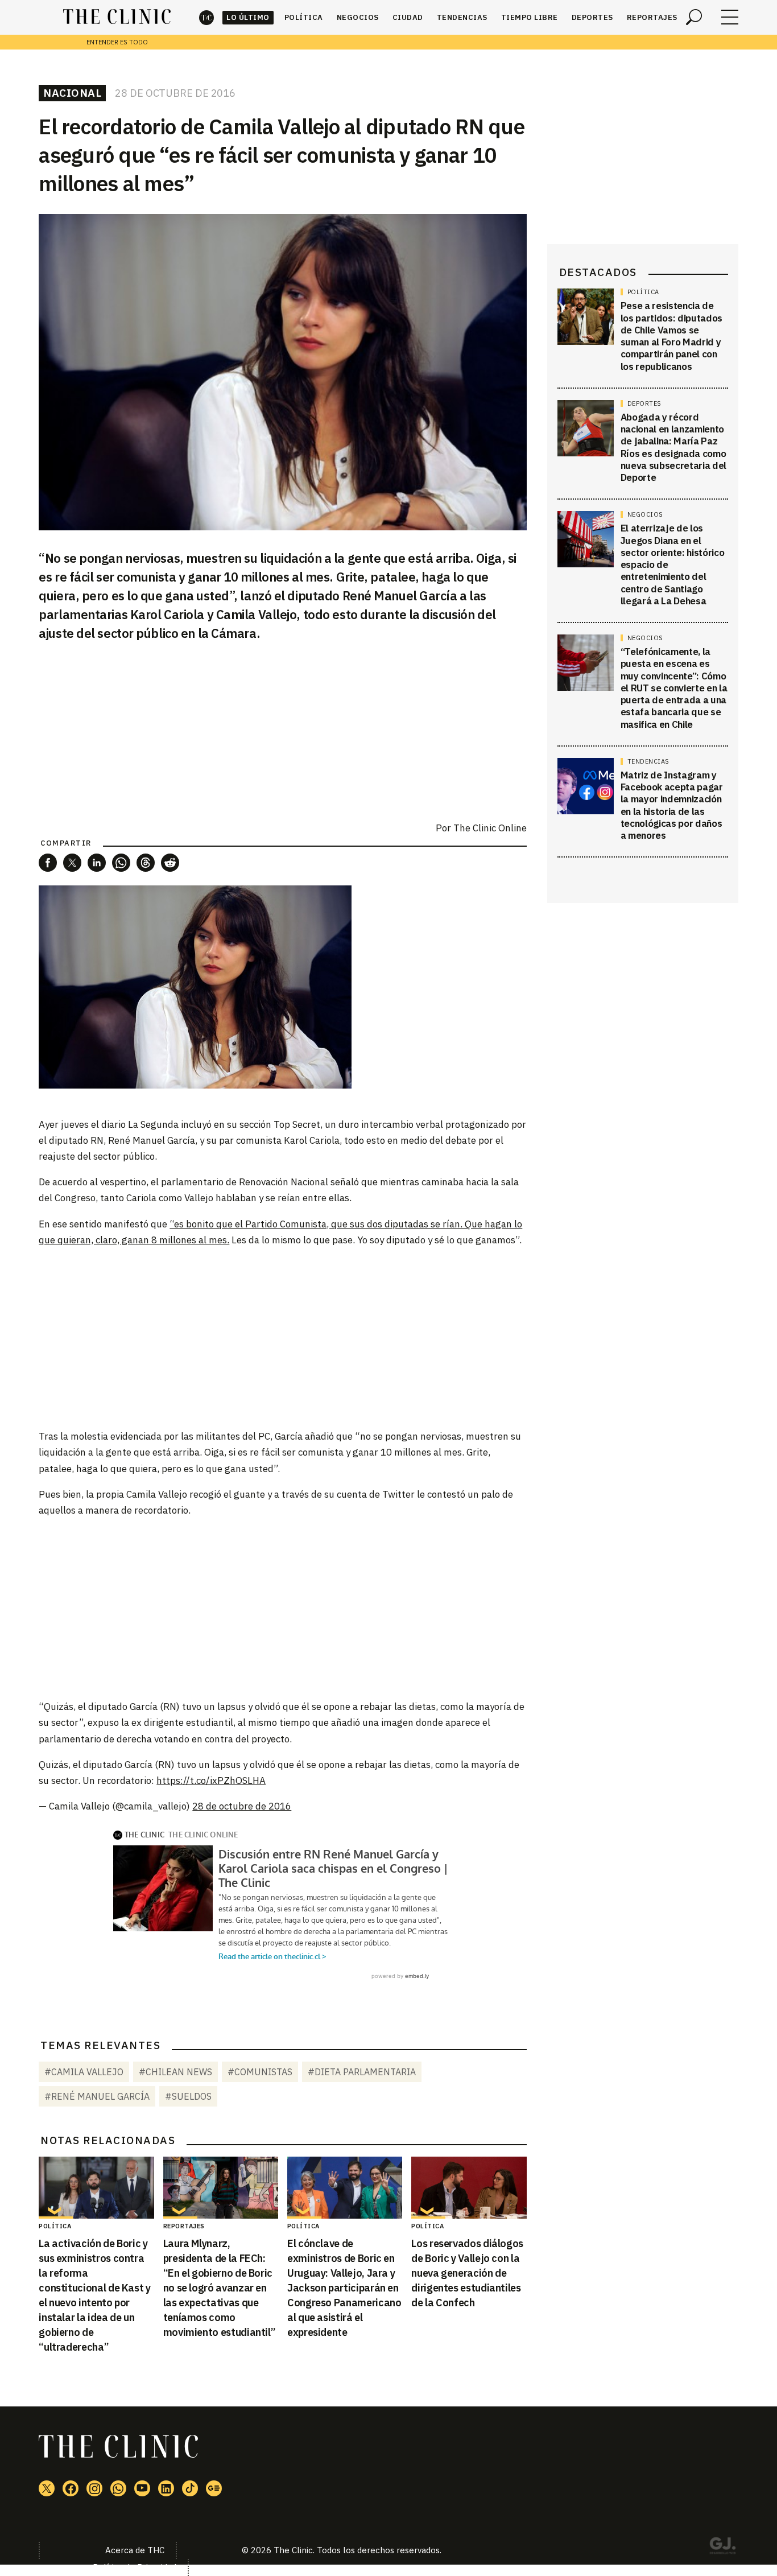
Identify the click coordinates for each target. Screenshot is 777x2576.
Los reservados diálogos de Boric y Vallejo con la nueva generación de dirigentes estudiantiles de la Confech (467, 2273)
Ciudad (408, 17)
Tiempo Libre (530, 17)
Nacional (72, 93)
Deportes (592, 17)
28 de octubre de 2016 (242, 1806)
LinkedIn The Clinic (166, 2488)
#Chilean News (175, 2072)
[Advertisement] (283, 1337)
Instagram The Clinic (94, 2488)
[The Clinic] (117, 17)
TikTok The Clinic (190, 2488)
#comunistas (260, 2072)
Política (304, 17)
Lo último (248, 17)
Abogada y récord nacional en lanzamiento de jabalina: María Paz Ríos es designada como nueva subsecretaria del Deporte (673, 447)
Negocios (358, 17)
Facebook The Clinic (71, 2488)
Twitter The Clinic (47, 2488)
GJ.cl (722, 2548)
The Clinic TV (142, 2488)
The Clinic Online (490, 828)
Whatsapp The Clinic (118, 2488)
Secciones (730, 17)
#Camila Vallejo (84, 2072)
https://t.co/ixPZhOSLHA (211, 1780)
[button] (48, 863)
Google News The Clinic (214, 2488)
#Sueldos (188, 2096)
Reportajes (652, 17)
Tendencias (462, 17)
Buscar (694, 17)
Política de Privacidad (135, 2567)
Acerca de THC (135, 2550)
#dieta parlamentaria (362, 2072)
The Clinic (206, 17)
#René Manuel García (97, 2096)
